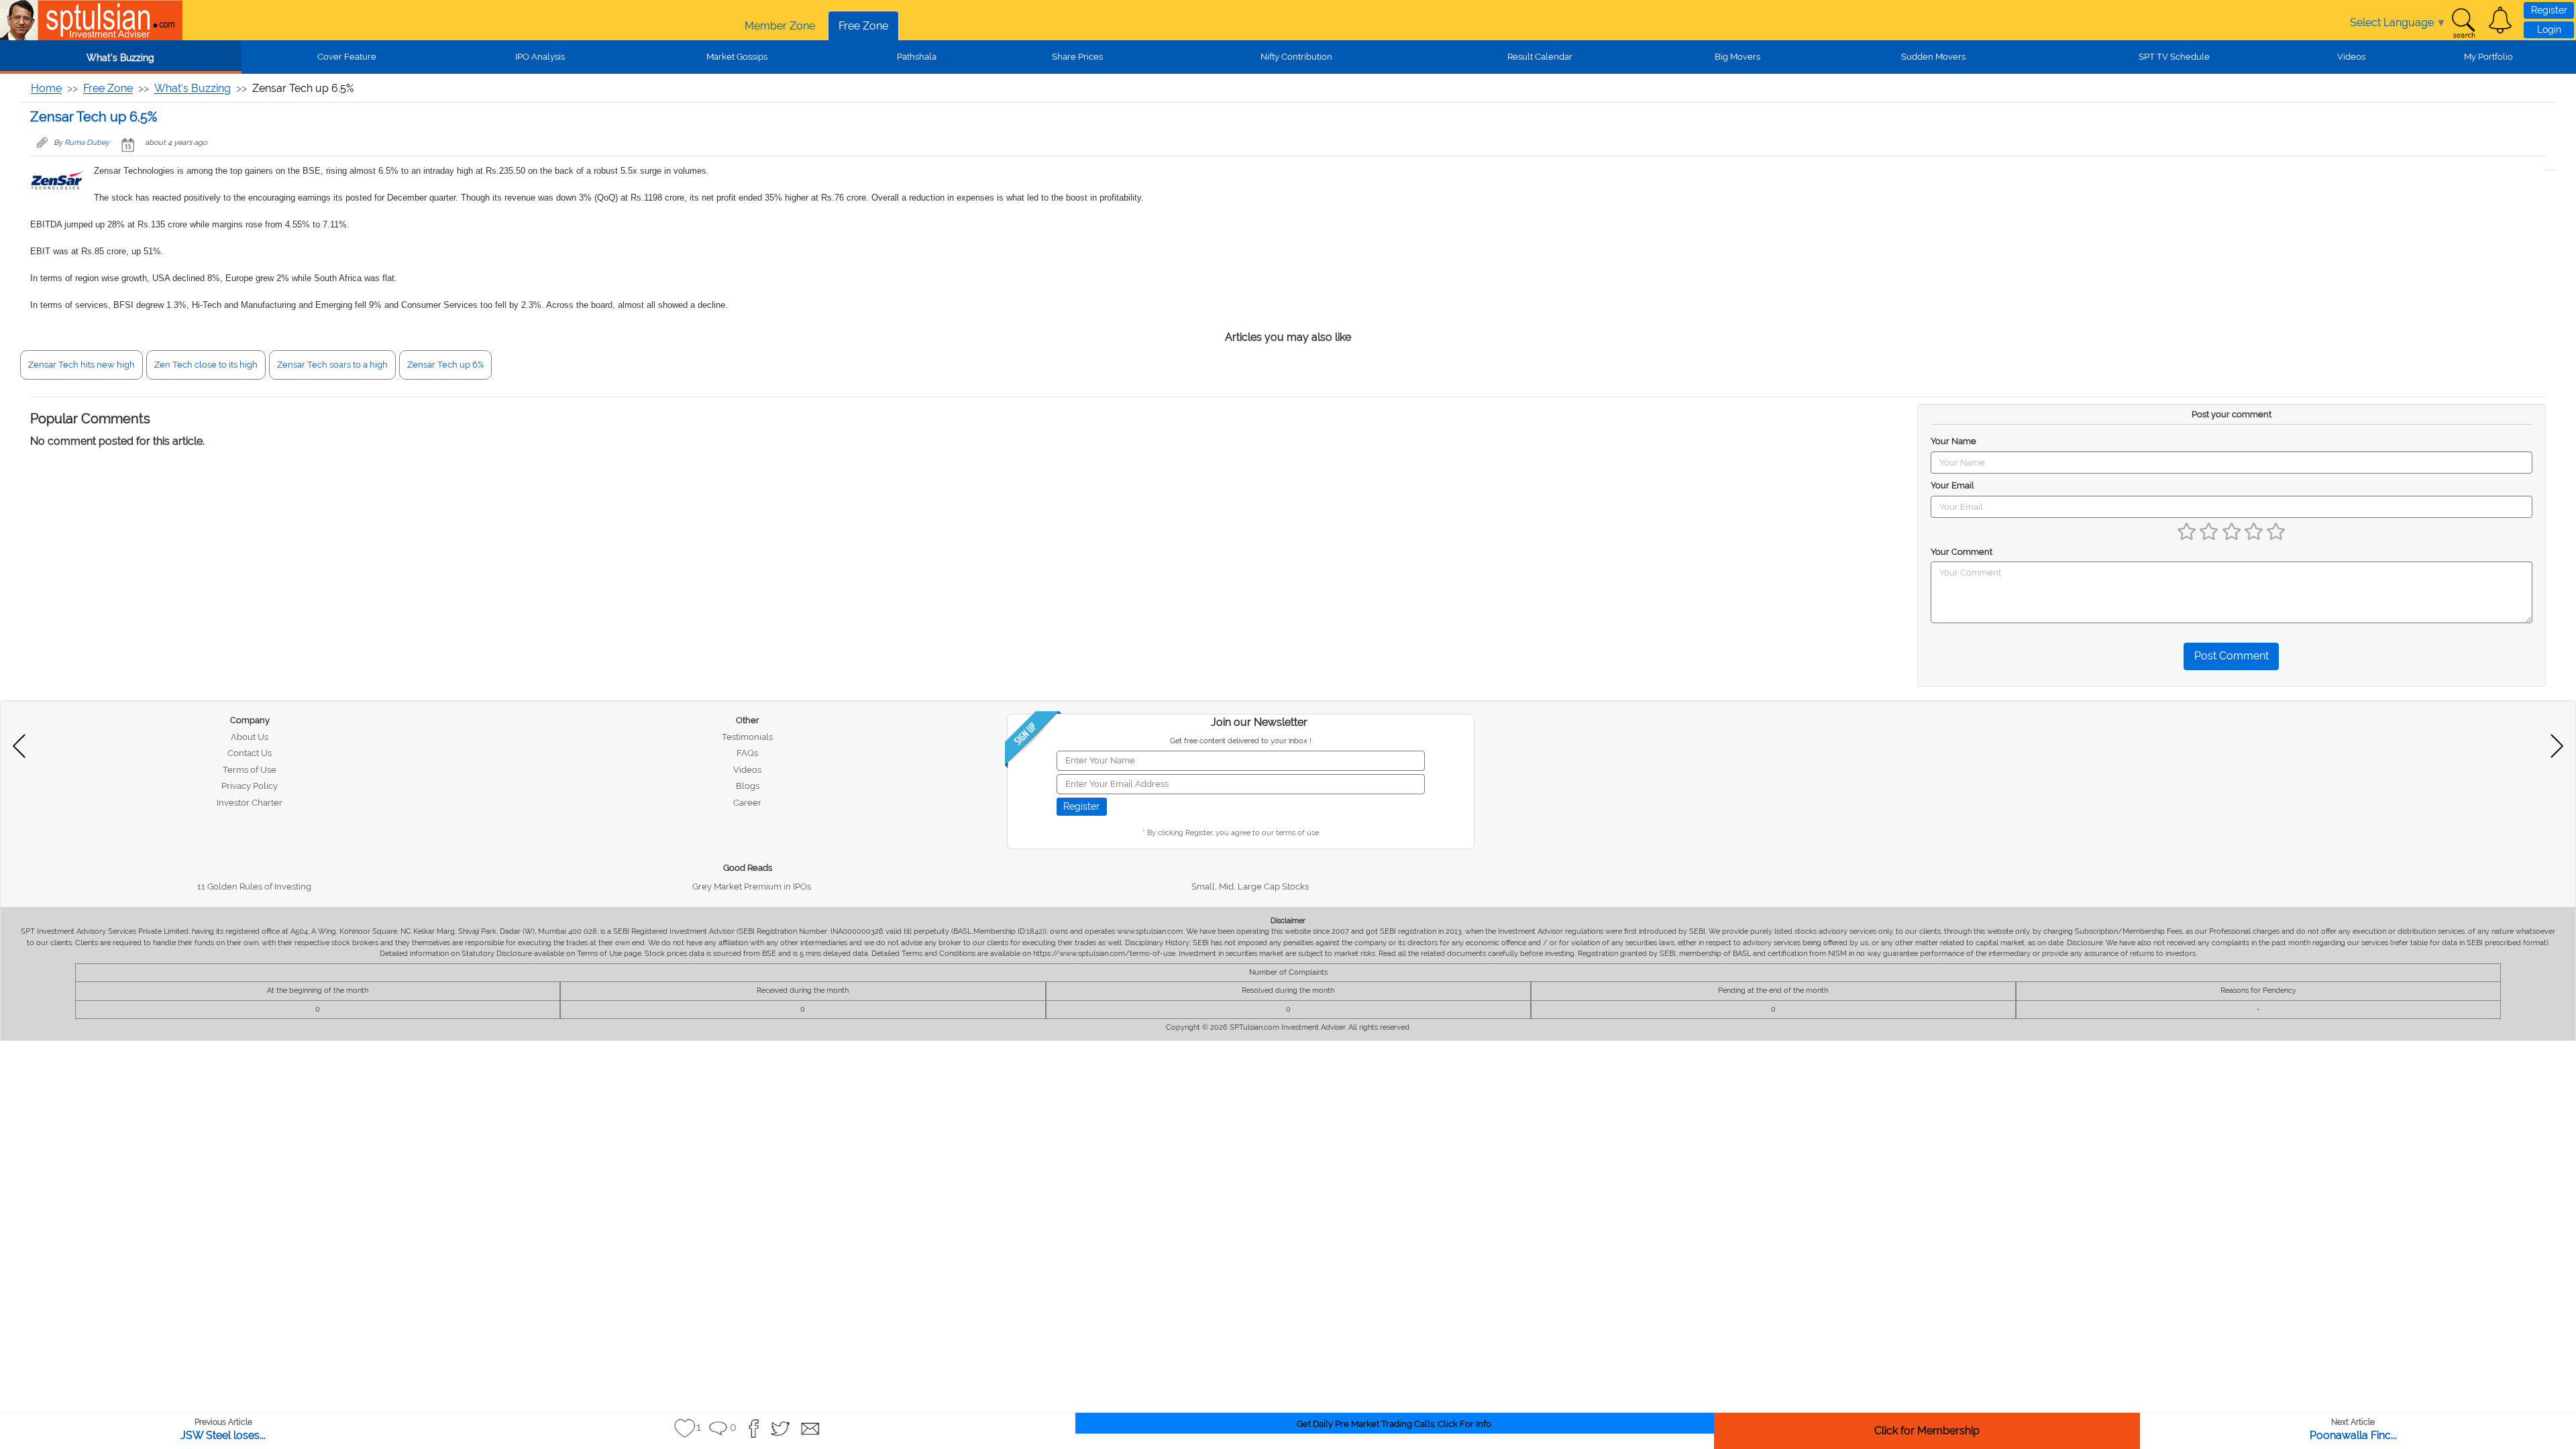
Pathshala (917, 57)
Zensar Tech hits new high (82, 365)
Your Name (1953, 441)
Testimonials (747, 737)
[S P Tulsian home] (20, 20)
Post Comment (2232, 656)
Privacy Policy (250, 786)
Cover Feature (347, 57)
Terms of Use (250, 770)
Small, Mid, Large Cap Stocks (1250, 887)
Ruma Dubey (87, 143)
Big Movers (1737, 57)
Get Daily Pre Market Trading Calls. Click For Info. (1395, 1424)
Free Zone (863, 26)
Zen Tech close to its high (206, 365)
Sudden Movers (1933, 57)
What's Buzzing (120, 58)
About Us (250, 737)
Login (2549, 30)
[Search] (2463, 23)
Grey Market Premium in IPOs (752, 887)
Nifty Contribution (1296, 57)
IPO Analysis (540, 57)
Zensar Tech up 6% (445, 365)
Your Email (1952, 485)
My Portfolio (2488, 57)
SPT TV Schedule (2174, 57)
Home (46, 88)
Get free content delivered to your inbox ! (1241, 741)
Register (2549, 10)
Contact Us (250, 753)
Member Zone (780, 26)
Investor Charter (250, 803)
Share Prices (1077, 57)
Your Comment (1962, 552)
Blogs (748, 786)
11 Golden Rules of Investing (254, 887)
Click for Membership (1927, 1431)
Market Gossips (737, 57)
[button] (2500, 20)
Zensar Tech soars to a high (332, 365)
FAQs (747, 753)
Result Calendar (1540, 57)
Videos (2351, 57)
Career (747, 803)
